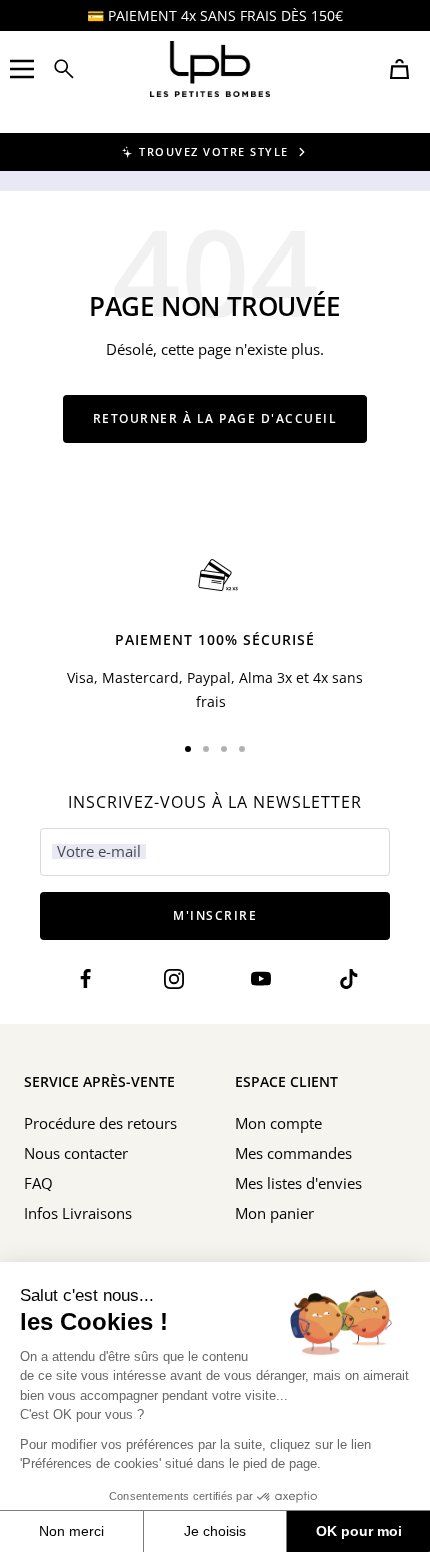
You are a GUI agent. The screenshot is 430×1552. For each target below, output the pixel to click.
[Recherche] (64, 69)
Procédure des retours (100, 1123)
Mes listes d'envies (298, 1183)
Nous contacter (76, 1153)
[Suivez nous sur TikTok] (348, 979)
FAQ (38, 1183)
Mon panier (274, 1213)
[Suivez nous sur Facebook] (86, 979)
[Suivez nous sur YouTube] (261, 979)
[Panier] (399, 69)
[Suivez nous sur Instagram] (173, 979)
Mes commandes (293, 1153)
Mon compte (278, 1123)
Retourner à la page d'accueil (215, 418)
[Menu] (22, 69)
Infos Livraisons (78, 1213)
